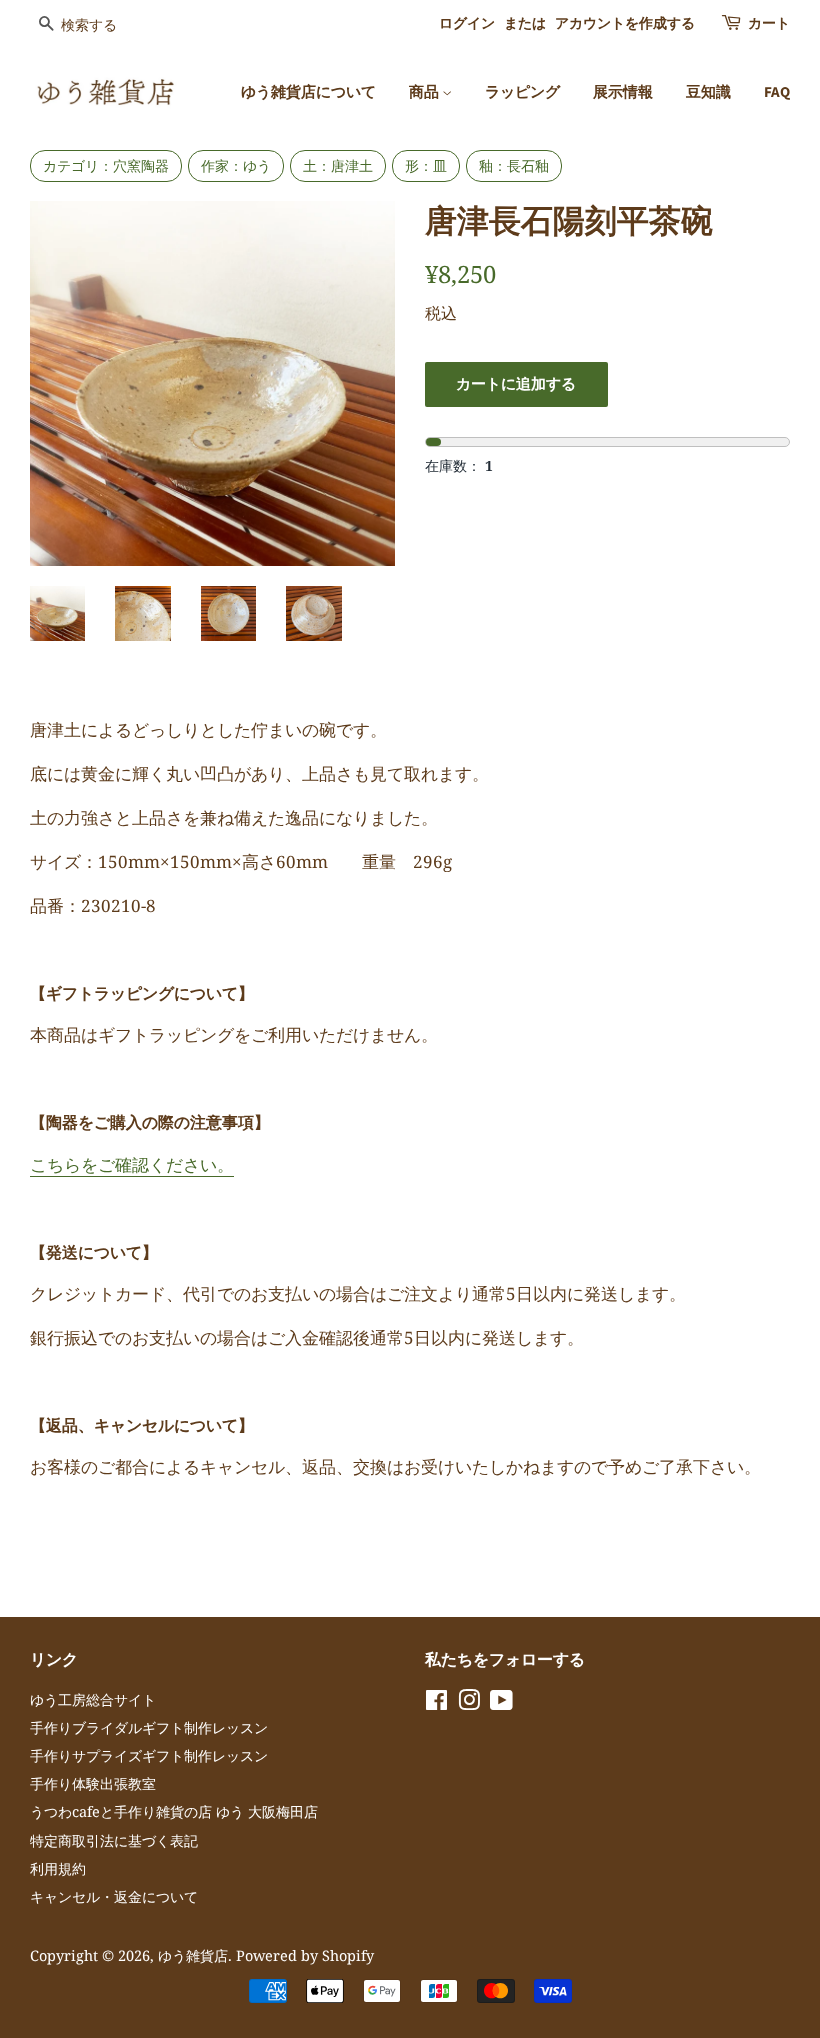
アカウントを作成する (625, 24)
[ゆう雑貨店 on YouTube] (501, 1703)
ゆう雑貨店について (308, 92)
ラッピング (522, 92)
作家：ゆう (236, 165)
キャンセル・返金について (114, 1896)
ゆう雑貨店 (193, 1955)
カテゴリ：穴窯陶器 (106, 165)
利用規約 (58, 1868)
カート (769, 24)
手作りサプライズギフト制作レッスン (149, 1755)
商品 (425, 92)
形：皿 (426, 165)
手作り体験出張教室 (93, 1783)
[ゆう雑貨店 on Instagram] (469, 1703)
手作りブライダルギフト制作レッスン (149, 1727)
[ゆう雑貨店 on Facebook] (436, 1703)
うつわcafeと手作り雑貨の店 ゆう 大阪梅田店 (174, 1811)
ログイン (467, 24)
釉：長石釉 (514, 165)
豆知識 (708, 92)
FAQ (777, 92)
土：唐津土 (338, 165)
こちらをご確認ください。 (132, 1164)
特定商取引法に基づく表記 (114, 1840)
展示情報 (623, 92)
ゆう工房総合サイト (93, 1699)
